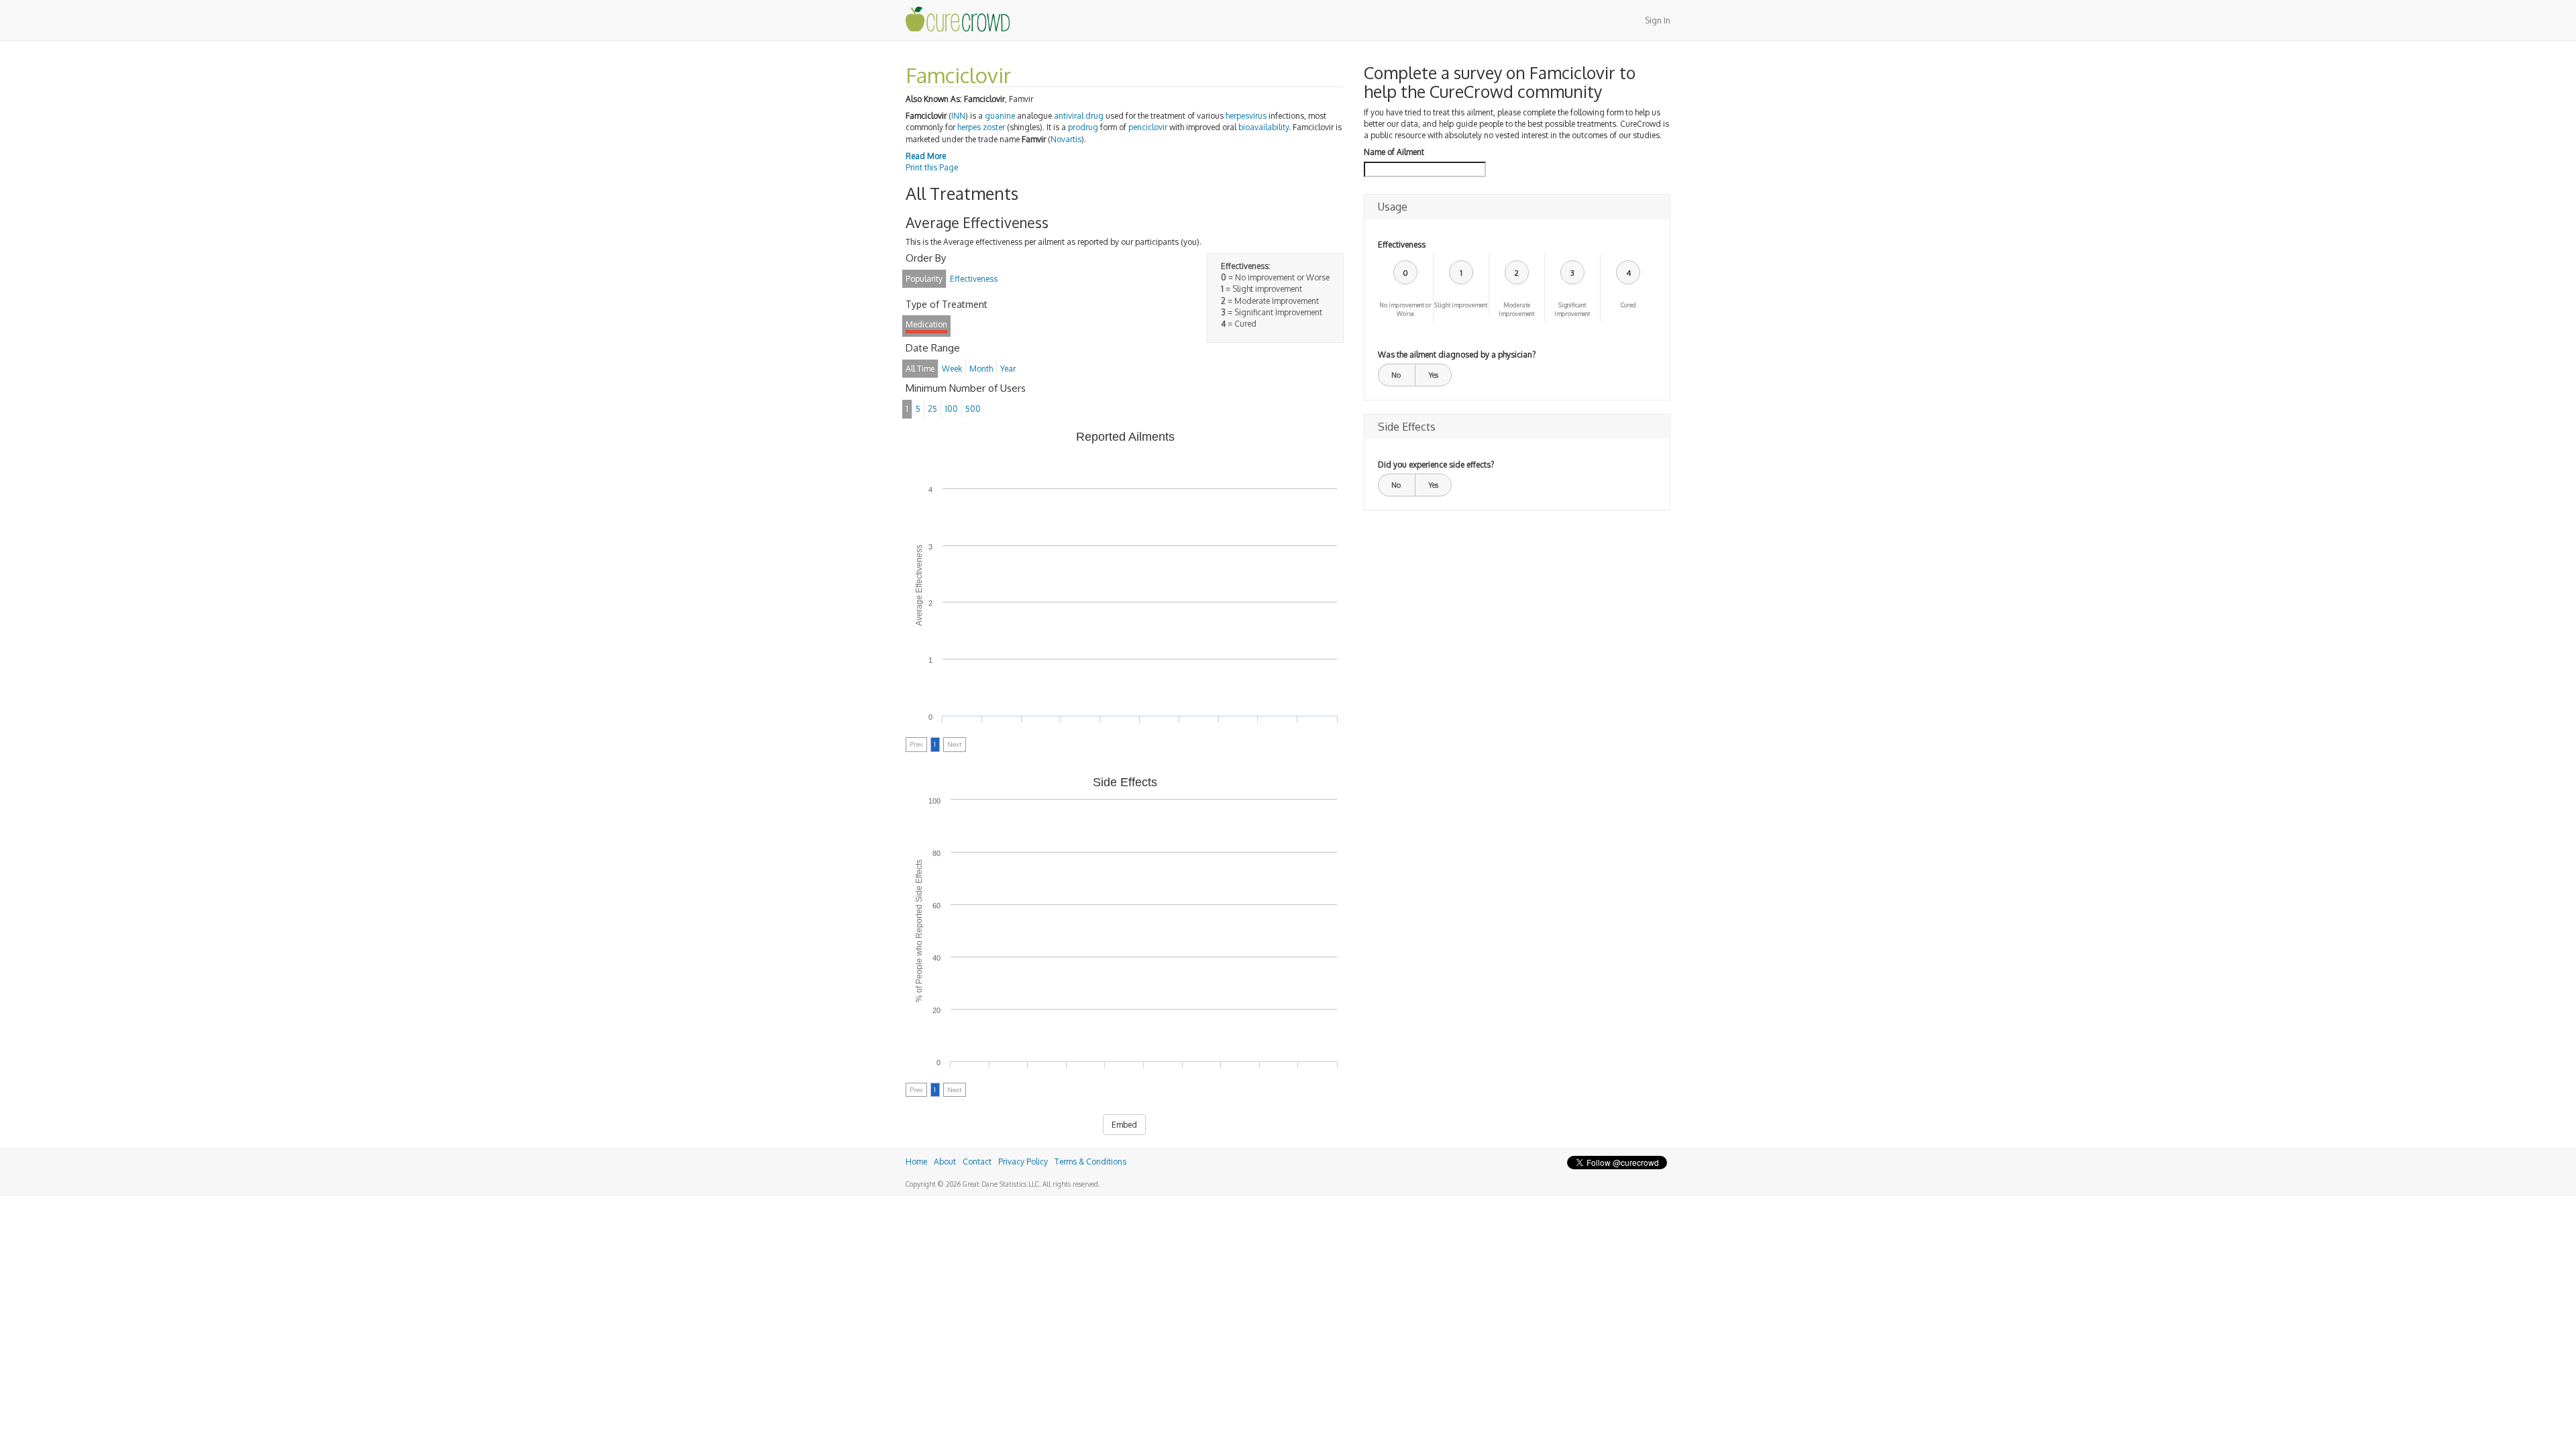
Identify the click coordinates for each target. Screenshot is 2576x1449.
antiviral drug (1079, 116)
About (945, 1162)
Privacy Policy (1023, 1162)
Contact (977, 1162)
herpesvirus (1246, 116)
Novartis (1066, 139)
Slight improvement (1461, 305)
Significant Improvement (1572, 309)
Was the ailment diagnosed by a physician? (1457, 355)
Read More (926, 156)
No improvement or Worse (1405, 309)
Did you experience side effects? (1436, 465)
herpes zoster (981, 127)
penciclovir (1148, 127)
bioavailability (1264, 127)
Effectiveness (1402, 245)
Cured (1628, 305)
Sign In (1658, 20)
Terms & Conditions (1090, 1162)
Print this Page (932, 167)
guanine (1000, 116)
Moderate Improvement (1516, 309)
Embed (1124, 1125)
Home (916, 1162)
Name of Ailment (1394, 152)
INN (958, 116)
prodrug (1083, 127)
